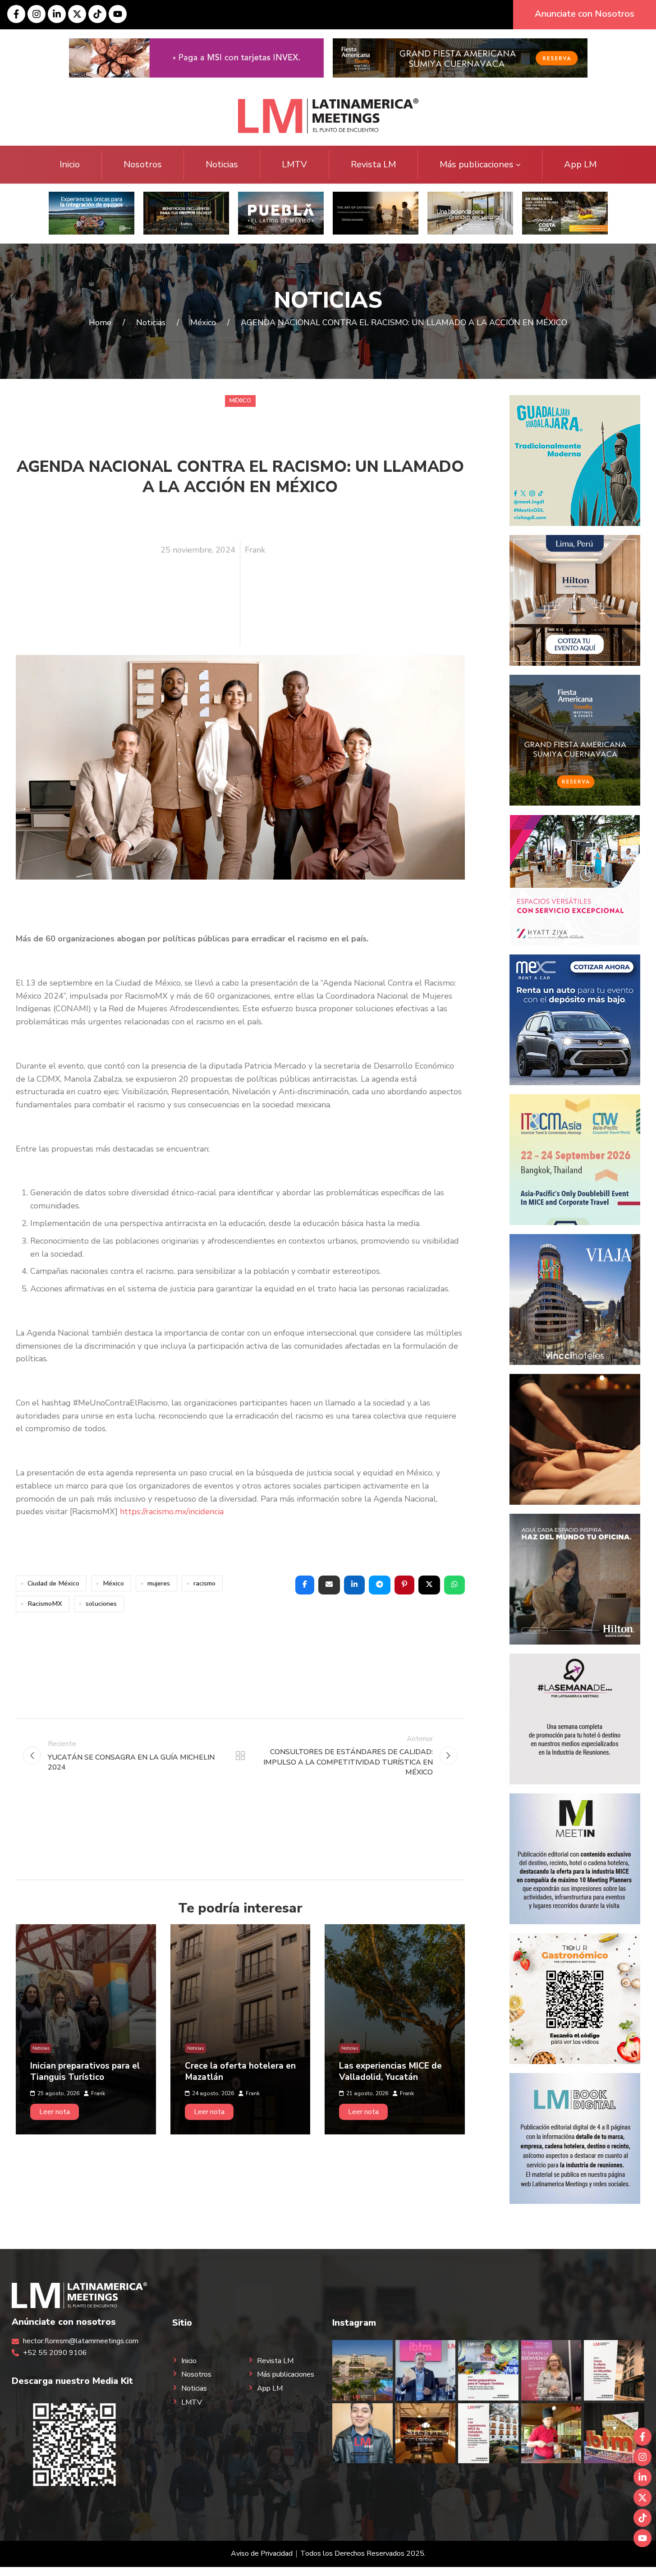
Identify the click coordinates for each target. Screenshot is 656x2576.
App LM (580, 164)
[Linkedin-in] (57, 14)
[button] (305, 1585)
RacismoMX (45, 1604)
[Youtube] (118, 14)
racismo (204, 1583)
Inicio (70, 164)
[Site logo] (328, 115)
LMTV (294, 164)
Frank (255, 550)
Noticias (222, 164)
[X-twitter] (77, 14)
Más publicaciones (477, 164)
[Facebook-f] (16, 14)
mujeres (159, 1583)
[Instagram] (37, 14)
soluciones (101, 1604)
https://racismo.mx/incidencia (172, 1511)
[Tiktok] (97, 14)
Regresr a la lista (240, 1756)
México (240, 401)
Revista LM (373, 164)
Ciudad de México (53, 1583)
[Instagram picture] (362, 2370)
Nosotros (143, 164)
